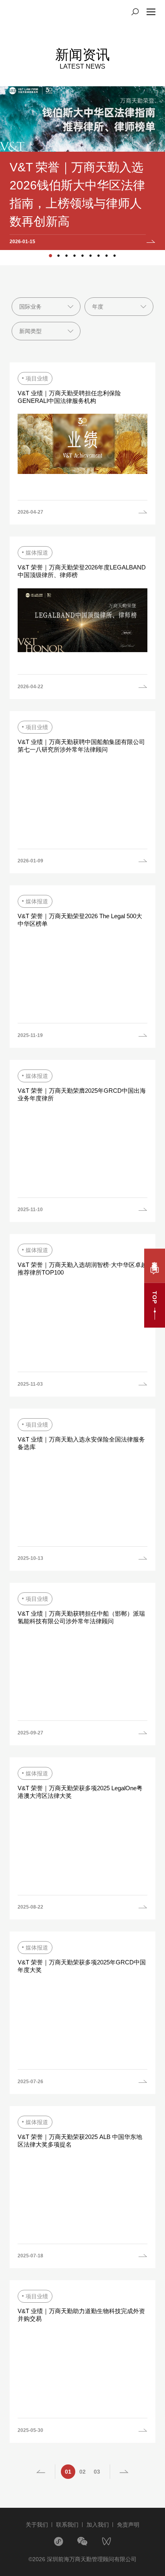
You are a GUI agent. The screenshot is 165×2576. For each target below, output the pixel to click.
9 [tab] (115, 256)
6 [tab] (91, 256)
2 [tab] (58, 256)
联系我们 (67, 2525)
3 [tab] (66, 256)
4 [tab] (74, 256)
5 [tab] (82, 256)
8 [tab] (107, 256)
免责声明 (128, 2525)
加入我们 (98, 2525)
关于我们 (37, 2525)
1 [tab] (50, 256)
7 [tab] (99, 256)
